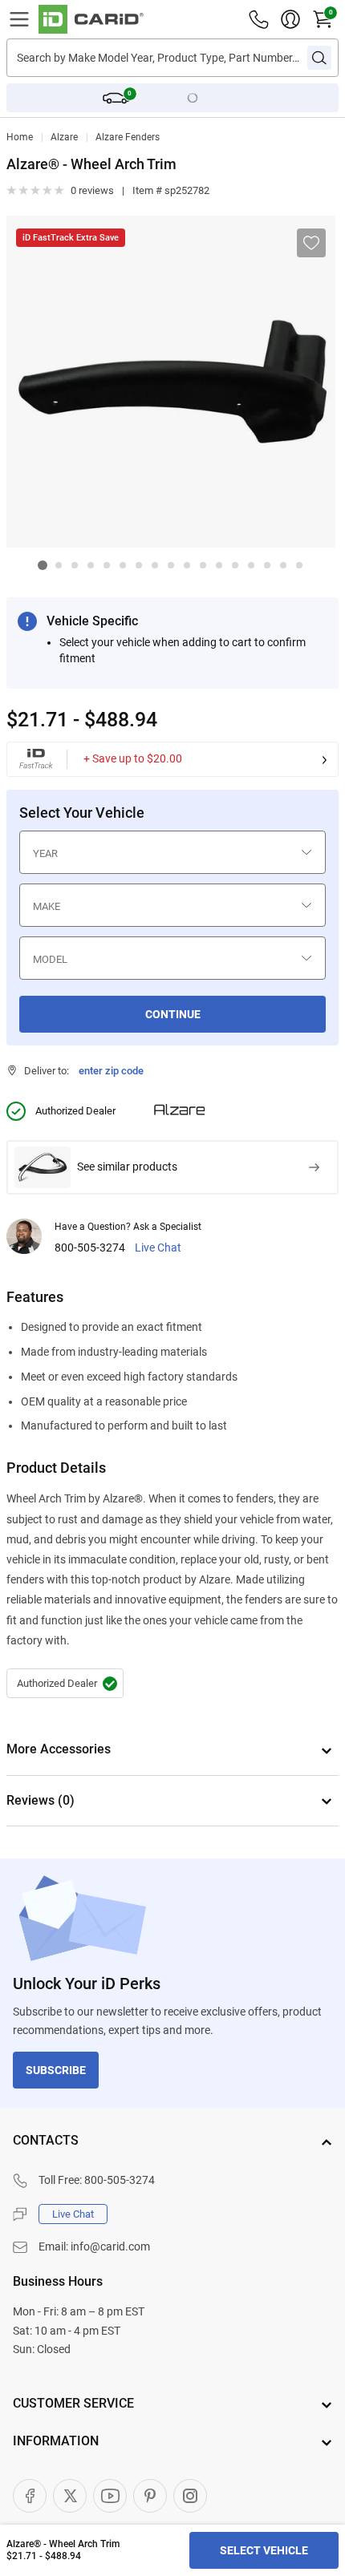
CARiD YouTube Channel (110, 2496)
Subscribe (56, 2070)
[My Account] (290, 19)
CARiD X (70, 2496)
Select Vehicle (264, 2550)
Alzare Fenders (128, 137)
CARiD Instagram (190, 2496)
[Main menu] (19, 19)
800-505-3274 (90, 1248)
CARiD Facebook (30, 2496)
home (20, 137)
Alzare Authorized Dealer (65, 1684)
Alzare (64, 137)
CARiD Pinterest (150, 2496)
